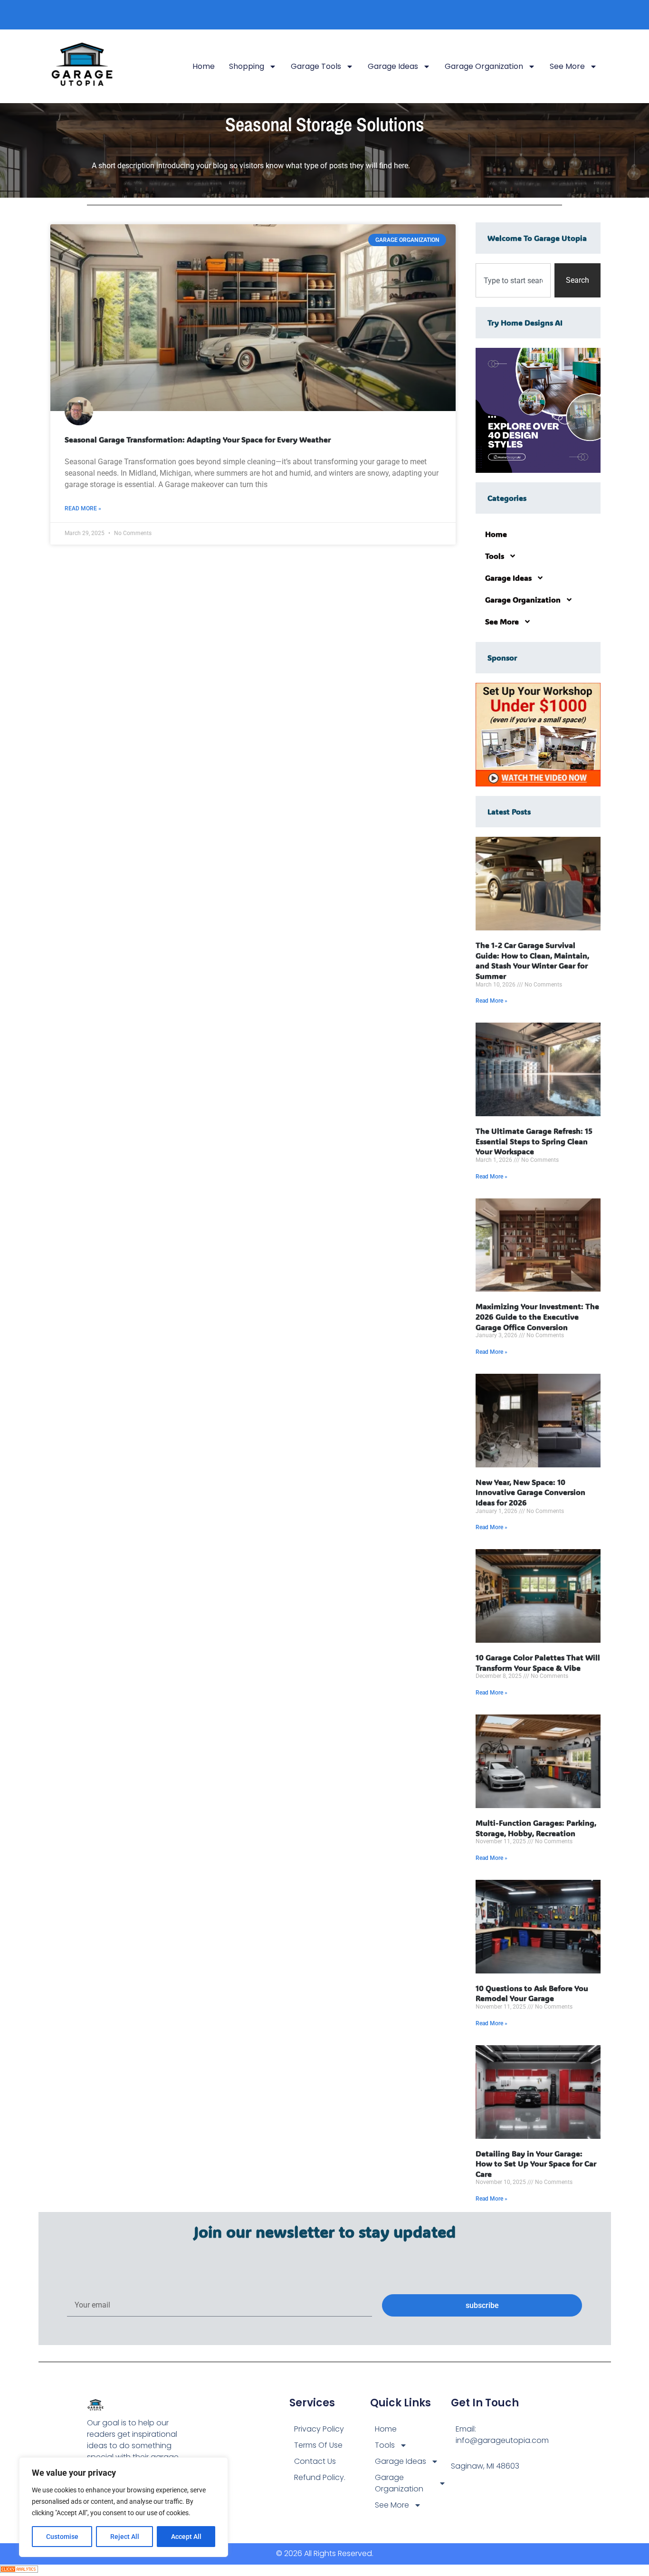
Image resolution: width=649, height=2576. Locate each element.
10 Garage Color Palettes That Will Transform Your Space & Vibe (538, 1662)
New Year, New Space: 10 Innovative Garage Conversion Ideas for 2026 (530, 1492)
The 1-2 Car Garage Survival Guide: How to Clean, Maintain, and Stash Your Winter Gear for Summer (532, 960)
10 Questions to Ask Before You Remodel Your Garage (532, 1993)
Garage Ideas (393, 66)
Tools (495, 556)
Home (204, 66)
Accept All (186, 2537)
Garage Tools (316, 66)
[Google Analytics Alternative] (19, 2570)
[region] (124, 2507)
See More (567, 66)
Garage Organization (484, 66)
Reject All (125, 2537)
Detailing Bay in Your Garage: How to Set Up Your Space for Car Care (536, 2164)
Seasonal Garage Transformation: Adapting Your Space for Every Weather (198, 439)
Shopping (247, 66)
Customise (62, 2537)
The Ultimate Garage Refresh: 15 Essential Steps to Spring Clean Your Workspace (534, 1141)
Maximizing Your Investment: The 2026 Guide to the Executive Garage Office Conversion (537, 1316)
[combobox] (513, 280)
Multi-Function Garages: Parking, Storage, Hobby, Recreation (536, 1828)
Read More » (83, 508)
